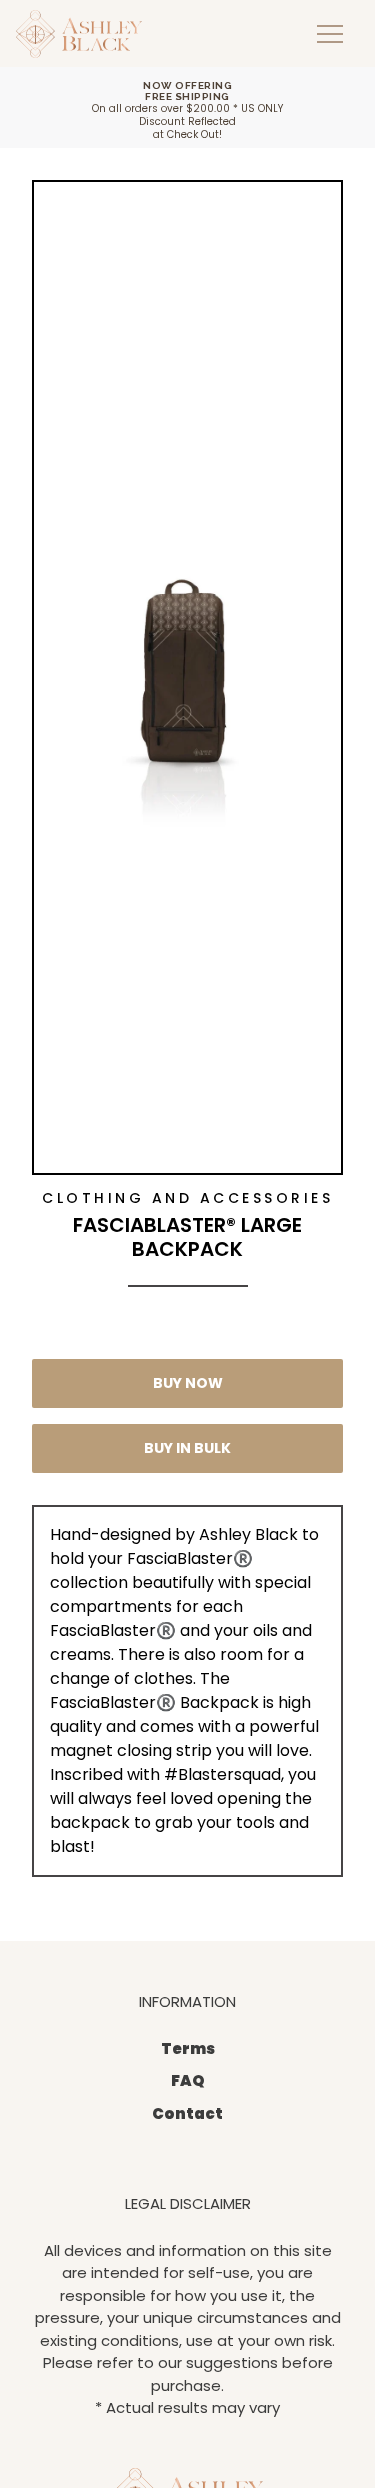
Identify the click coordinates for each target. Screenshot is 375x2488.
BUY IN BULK (187, 1448)
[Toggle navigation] (330, 33)
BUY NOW (188, 1383)
